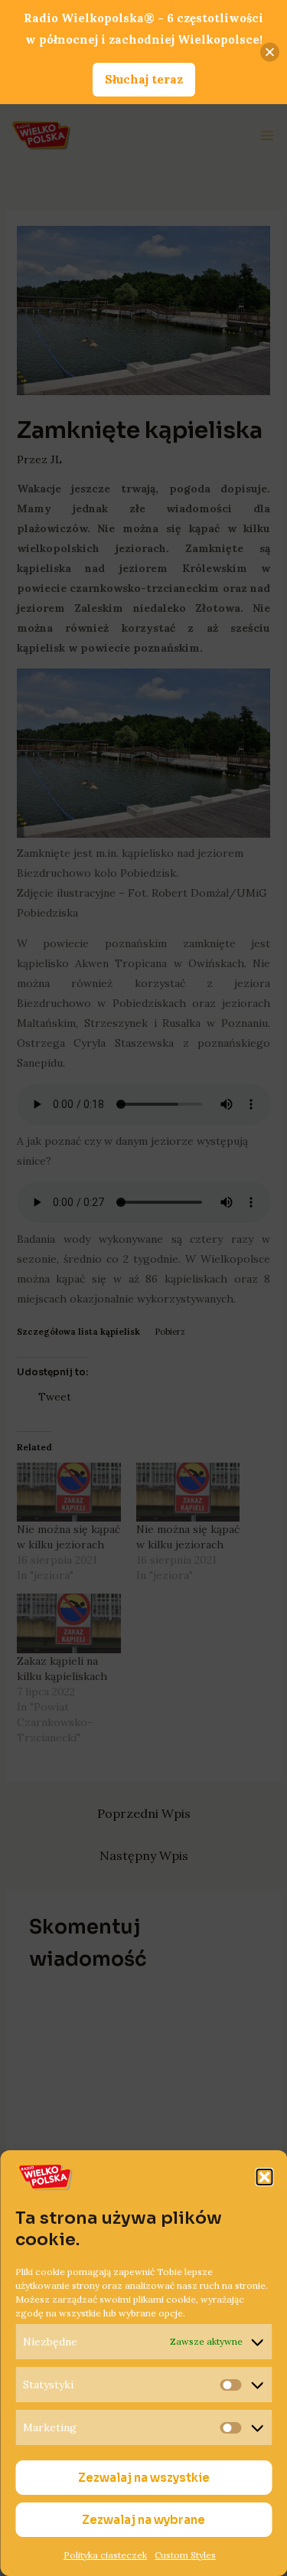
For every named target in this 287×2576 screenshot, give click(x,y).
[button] (264, 2177)
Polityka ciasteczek (105, 2555)
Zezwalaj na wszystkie (144, 2478)
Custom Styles (185, 2555)
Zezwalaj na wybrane (143, 2520)
